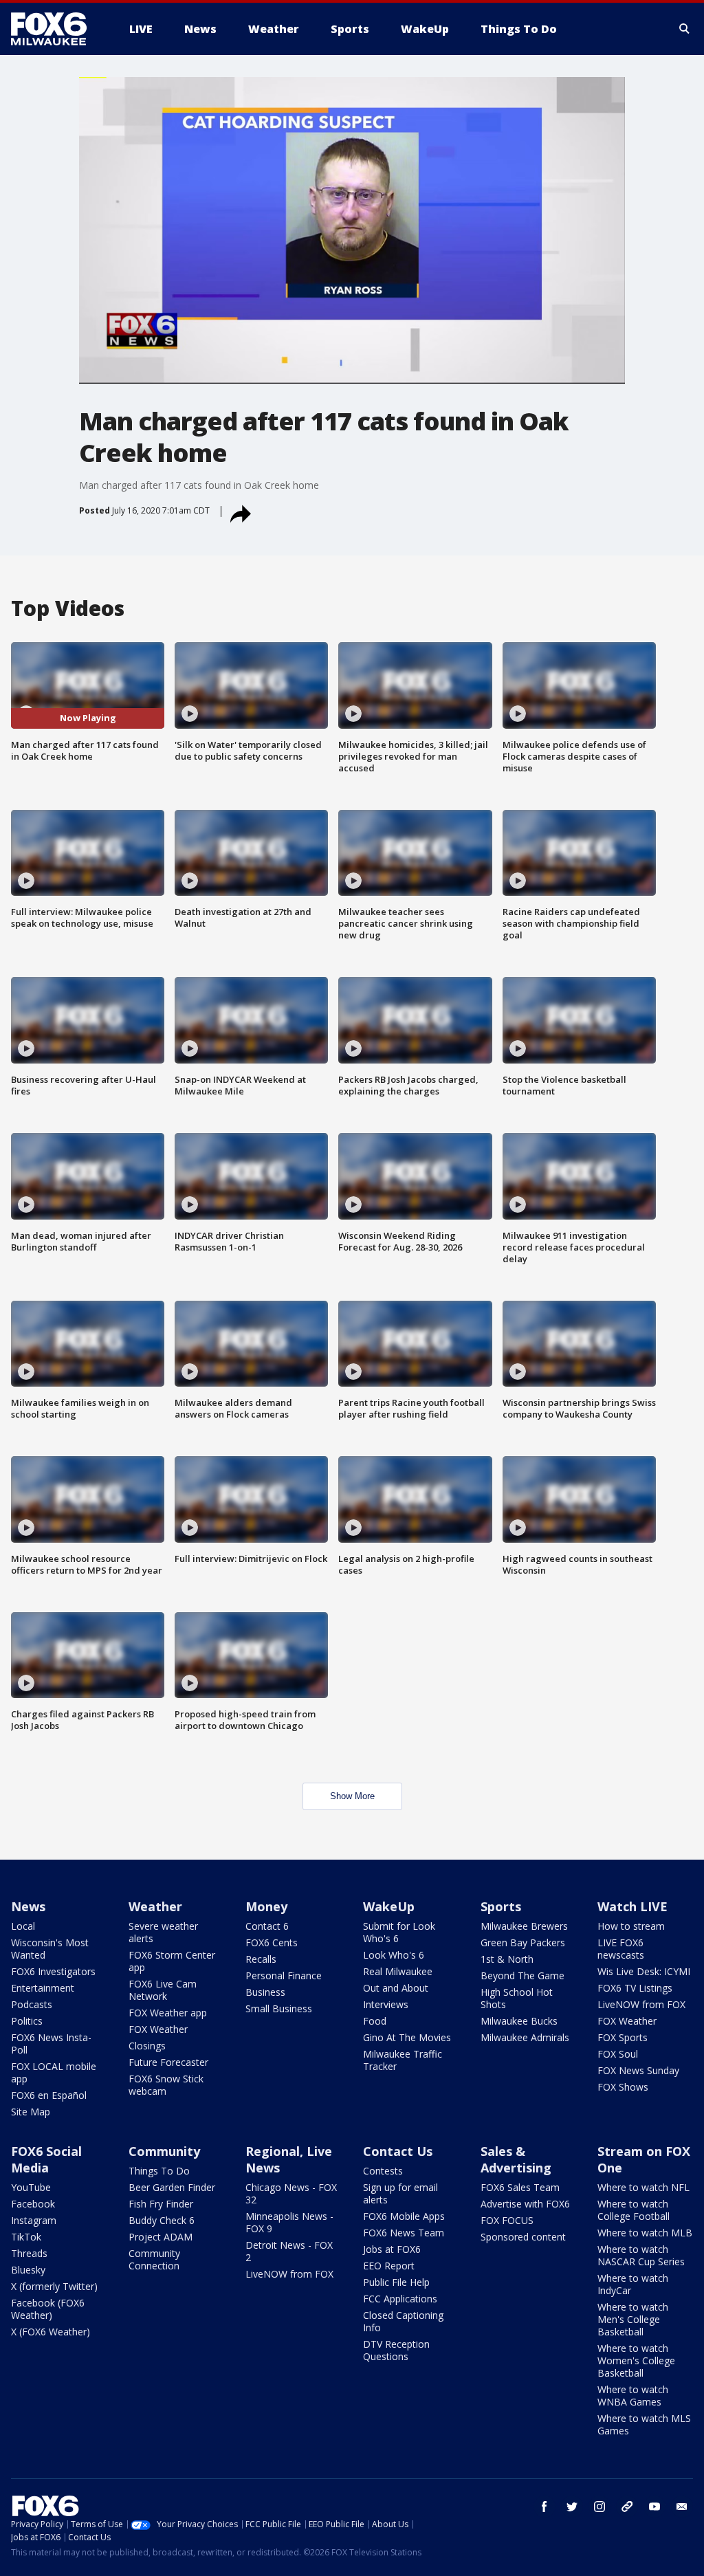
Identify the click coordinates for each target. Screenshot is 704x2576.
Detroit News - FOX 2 (289, 2251)
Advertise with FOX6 (525, 2204)
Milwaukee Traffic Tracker (403, 2060)
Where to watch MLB (645, 2233)
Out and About (396, 1988)
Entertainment (43, 1988)
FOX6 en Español (49, 2095)
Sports (501, 1906)
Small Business (279, 2008)
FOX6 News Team (404, 2233)
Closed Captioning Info (403, 2321)
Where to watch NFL (643, 2187)
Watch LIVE (632, 1906)
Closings (147, 2046)
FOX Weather (158, 2029)
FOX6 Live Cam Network (163, 1990)
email (682, 2507)
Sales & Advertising (516, 2159)
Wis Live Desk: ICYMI (644, 1971)
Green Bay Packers (523, 1942)
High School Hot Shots (517, 1998)
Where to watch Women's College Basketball (636, 2360)
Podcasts (32, 2004)
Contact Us (398, 2151)
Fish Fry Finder (161, 2204)
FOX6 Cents (272, 1942)
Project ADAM (161, 2237)
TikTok (26, 2237)
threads (627, 2507)
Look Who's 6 (394, 1955)
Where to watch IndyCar (633, 2284)
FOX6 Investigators (53, 1971)
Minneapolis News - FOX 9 (289, 2222)
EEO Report (389, 2266)
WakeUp (389, 1906)
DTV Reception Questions (396, 2350)
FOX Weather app (168, 2013)
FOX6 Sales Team (520, 2187)
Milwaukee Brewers (524, 1926)
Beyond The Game (522, 1975)
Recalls (261, 1959)
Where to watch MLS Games (644, 2424)
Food (375, 2021)
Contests (383, 2171)
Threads (29, 2253)
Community (164, 2151)
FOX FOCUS (507, 2220)
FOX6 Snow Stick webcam (166, 2085)
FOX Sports (623, 2037)
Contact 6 (267, 1926)
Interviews (386, 2004)
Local (23, 1926)
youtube (654, 2507)
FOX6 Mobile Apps (404, 2216)
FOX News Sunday (638, 2070)
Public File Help (396, 2282)
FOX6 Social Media (46, 2159)
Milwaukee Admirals (525, 2037)
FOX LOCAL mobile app (54, 2072)
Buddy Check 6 (162, 2220)
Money (266, 1906)
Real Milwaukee (398, 1971)
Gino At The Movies (407, 2037)
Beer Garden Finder (172, 2187)
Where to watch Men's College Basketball (633, 2319)
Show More (352, 1796)
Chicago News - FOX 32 (291, 2193)
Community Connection (154, 2259)
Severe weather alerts (163, 1932)
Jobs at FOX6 (392, 2249)
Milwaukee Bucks (519, 2021)
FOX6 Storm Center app (172, 1961)
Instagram (34, 2220)
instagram (599, 2507)
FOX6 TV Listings (635, 1988)
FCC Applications (400, 2299)
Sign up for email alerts (400, 2193)
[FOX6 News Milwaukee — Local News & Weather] (56, 29)
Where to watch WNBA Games (633, 2396)
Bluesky (28, 2270)
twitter (572, 2507)
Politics (27, 2021)
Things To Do (159, 2171)
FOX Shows (623, 2087)
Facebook (33, 2204)
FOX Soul (618, 2054)
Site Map (31, 2112)
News (28, 1906)
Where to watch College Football (634, 2210)
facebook (544, 2507)
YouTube (31, 2187)
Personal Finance (284, 1975)
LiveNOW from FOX (641, 2004)
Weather (155, 1906)
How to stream (631, 1926)
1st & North (507, 1959)
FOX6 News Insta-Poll (51, 2044)
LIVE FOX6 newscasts (621, 1949)
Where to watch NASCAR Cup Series (641, 2255)
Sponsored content (523, 2237)
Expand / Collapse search (685, 29)
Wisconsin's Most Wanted (50, 1949)
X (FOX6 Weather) (51, 2332)
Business (265, 1992)
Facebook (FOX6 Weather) (48, 2309)
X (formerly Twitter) (54, 2286)
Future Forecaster (168, 2062)
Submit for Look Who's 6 (399, 1932)
